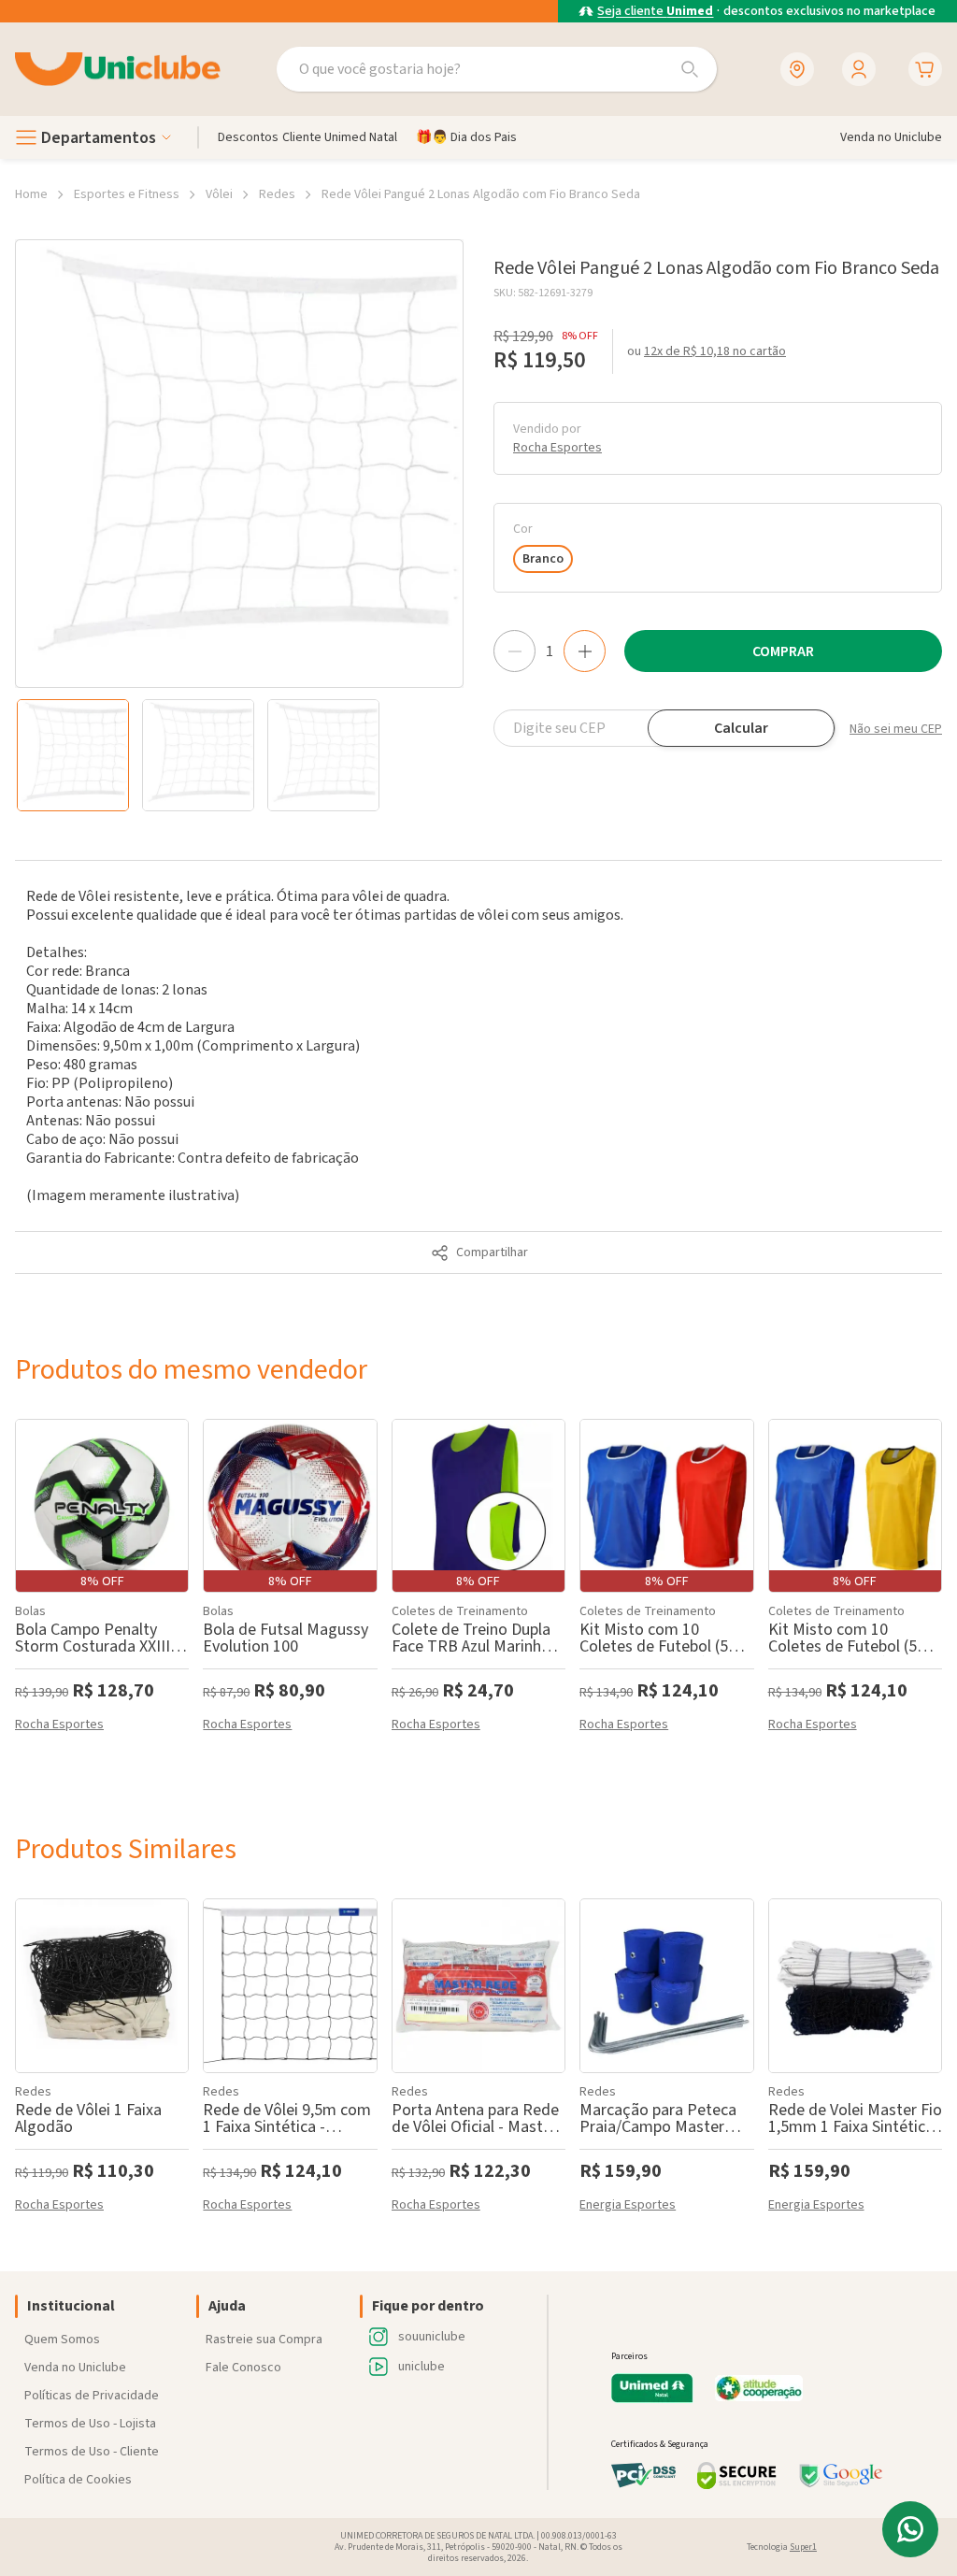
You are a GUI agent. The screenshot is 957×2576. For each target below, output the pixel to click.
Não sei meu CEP (896, 729)
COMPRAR (783, 651)
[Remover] (514, 651)
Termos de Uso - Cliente (92, 2452)
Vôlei (219, 194)
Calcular (741, 728)
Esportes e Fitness (127, 194)
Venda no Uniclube (75, 2368)
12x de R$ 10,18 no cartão (715, 351)
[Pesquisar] (690, 69)
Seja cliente (655, 12)
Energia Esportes (628, 2206)
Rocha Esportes (557, 448)
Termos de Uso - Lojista (90, 2424)
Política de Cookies (78, 2480)
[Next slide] (458, 755)
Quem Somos (62, 2340)
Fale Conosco (243, 2368)
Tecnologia (782, 2547)
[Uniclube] (118, 70)
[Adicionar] (585, 651)
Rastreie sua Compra (264, 2340)
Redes (277, 194)
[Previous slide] (21, 755)
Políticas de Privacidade (92, 2396)
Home (31, 194)
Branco (543, 559)
